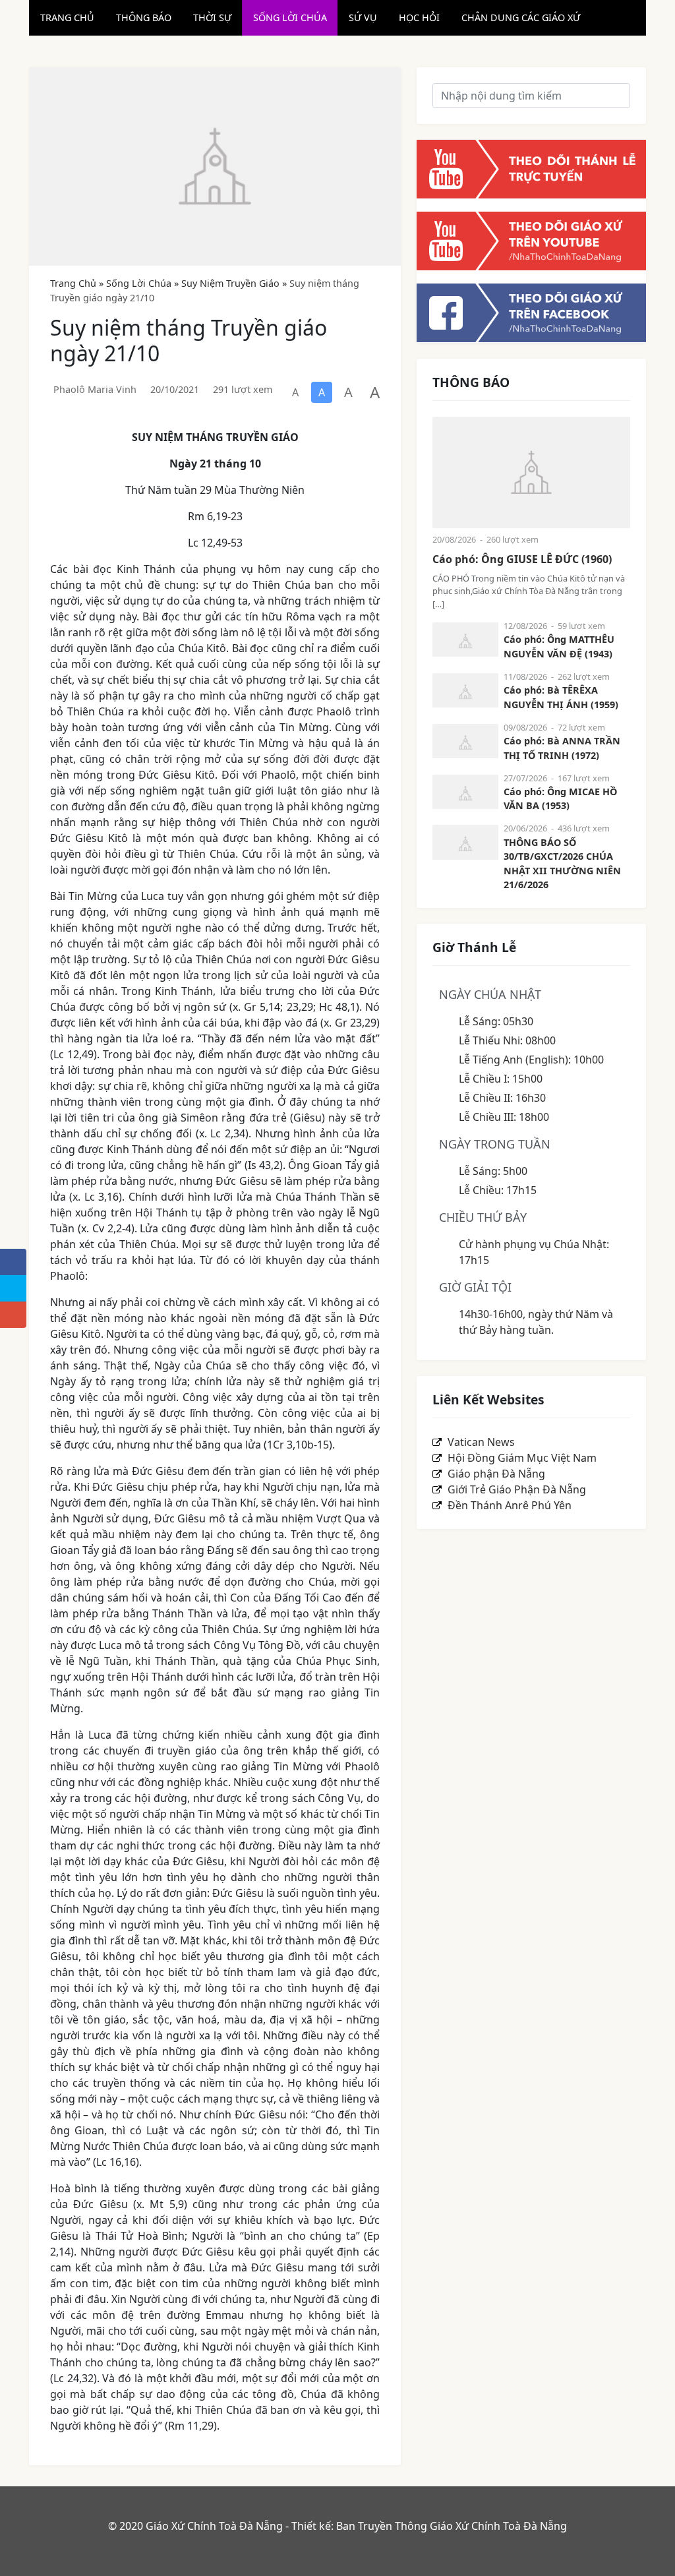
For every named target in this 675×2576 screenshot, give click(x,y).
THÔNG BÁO (144, 17)
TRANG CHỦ (67, 17)
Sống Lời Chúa (139, 283)
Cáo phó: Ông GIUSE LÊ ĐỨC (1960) (522, 559)
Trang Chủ (73, 283)
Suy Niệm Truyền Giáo (230, 283)
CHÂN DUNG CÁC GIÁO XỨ (521, 17)
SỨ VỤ (363, 17)
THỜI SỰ (212, 17)
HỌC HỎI (419, 17)
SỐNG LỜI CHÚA (290, 17)
